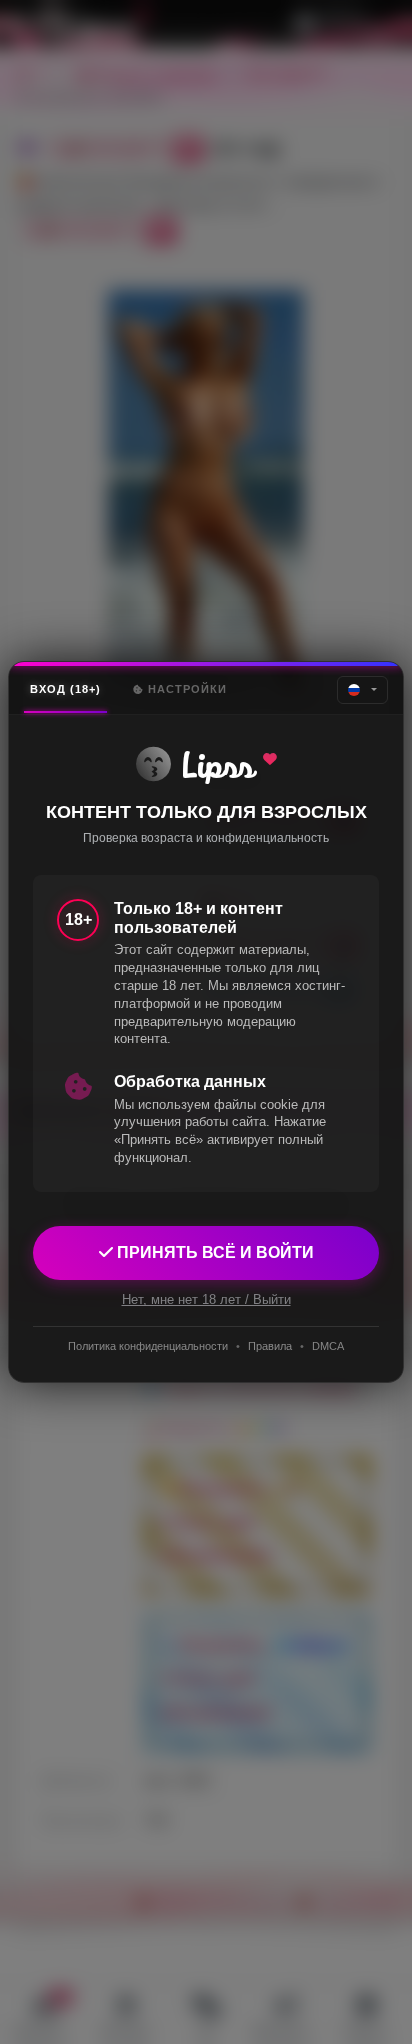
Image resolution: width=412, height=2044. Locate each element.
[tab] (65, 689)
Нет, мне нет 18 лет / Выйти (206, 1299)
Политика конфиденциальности (148, 1346)
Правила (270, 1346)
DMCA (328, 1346)
